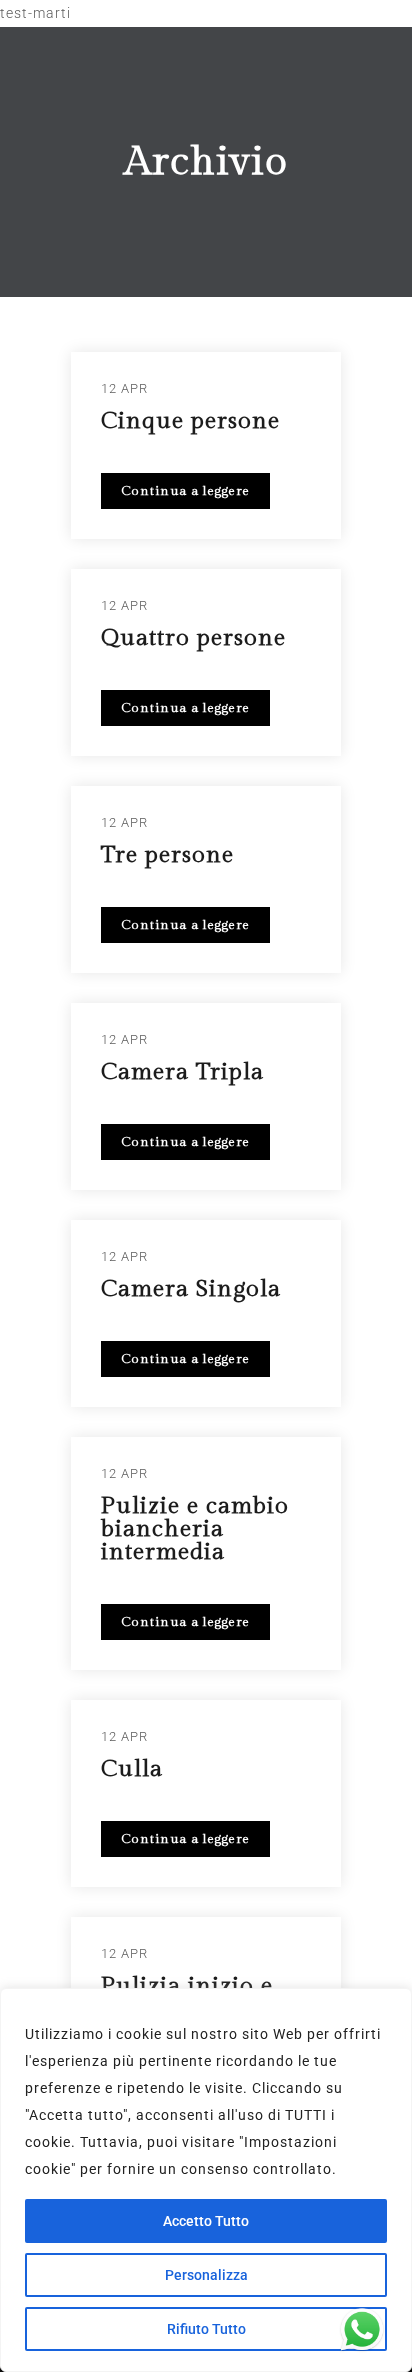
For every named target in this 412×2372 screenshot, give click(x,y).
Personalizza (206, 2275)
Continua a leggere (185, 491)
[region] (206, 2180)
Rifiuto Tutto (206, 2329)
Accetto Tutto (206, 2221)
